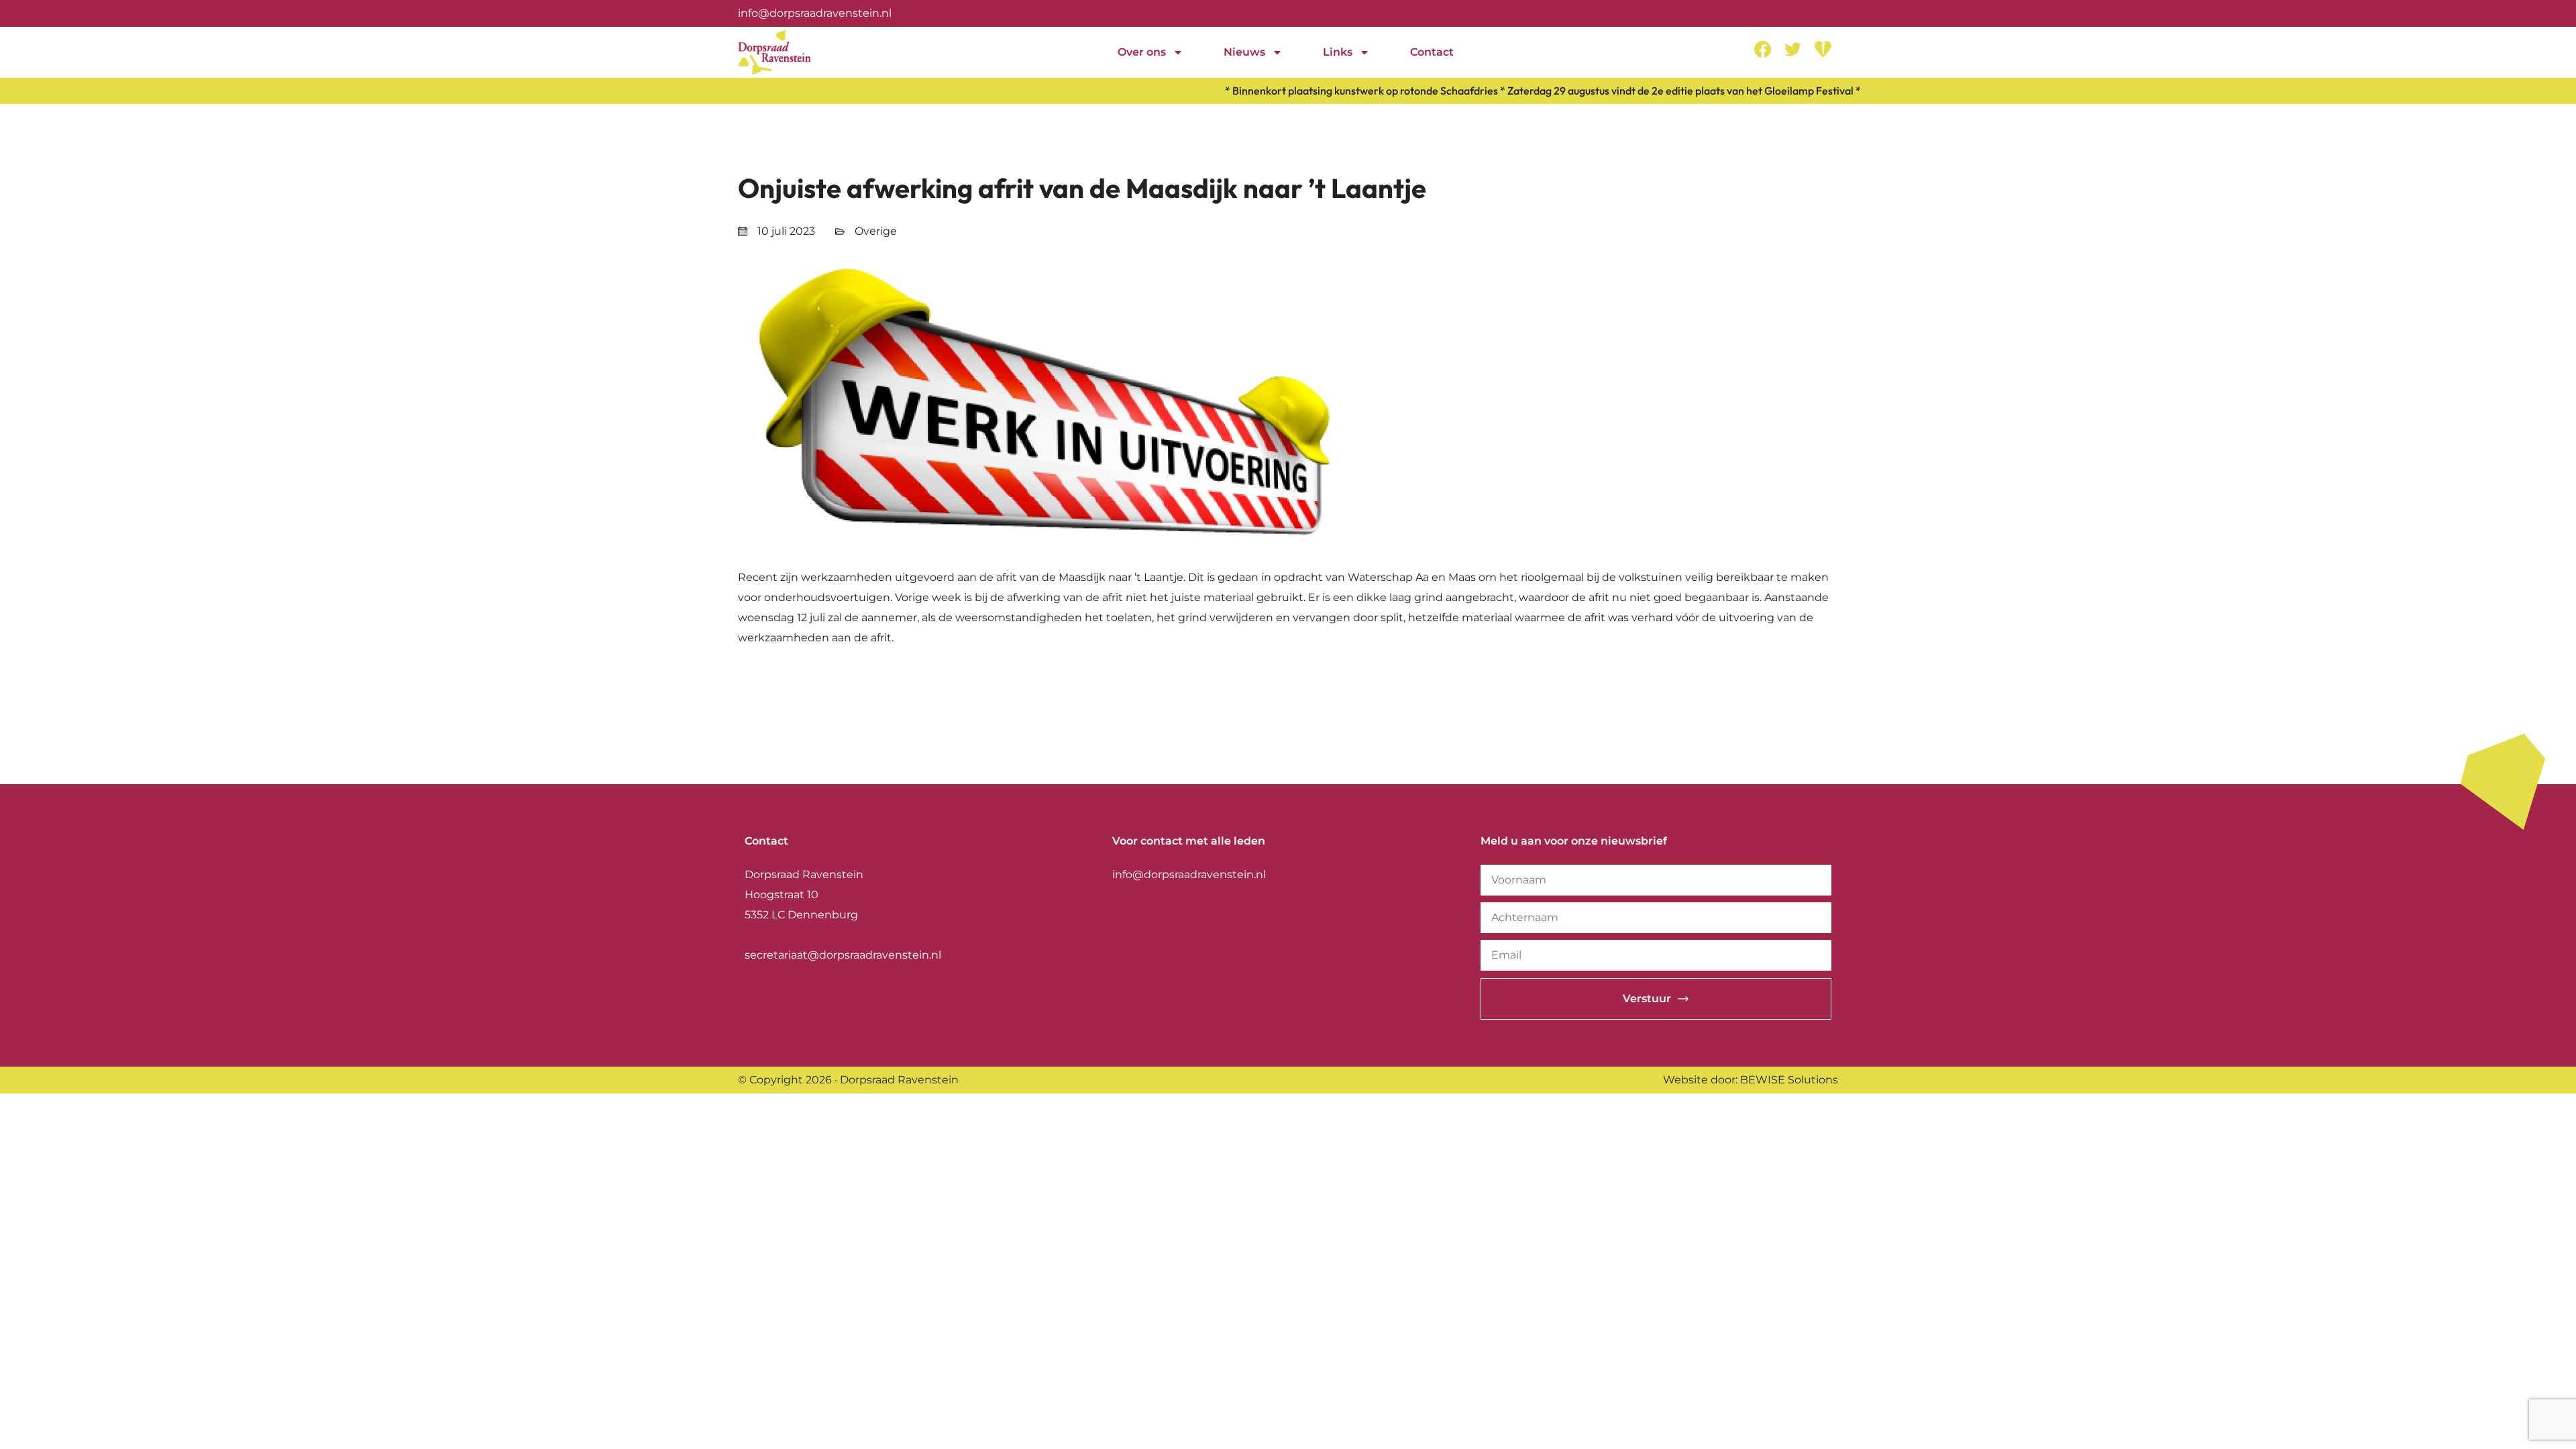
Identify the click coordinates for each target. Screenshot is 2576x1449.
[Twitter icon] (1793, 49)
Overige (876, 231)
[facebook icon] (1763, 49)
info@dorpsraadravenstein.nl (815, 13)
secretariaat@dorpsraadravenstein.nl (843, 955)
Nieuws (1244, 52)
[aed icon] (1823, 49)
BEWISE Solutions (1789, 1080)
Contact (1432, 52)
